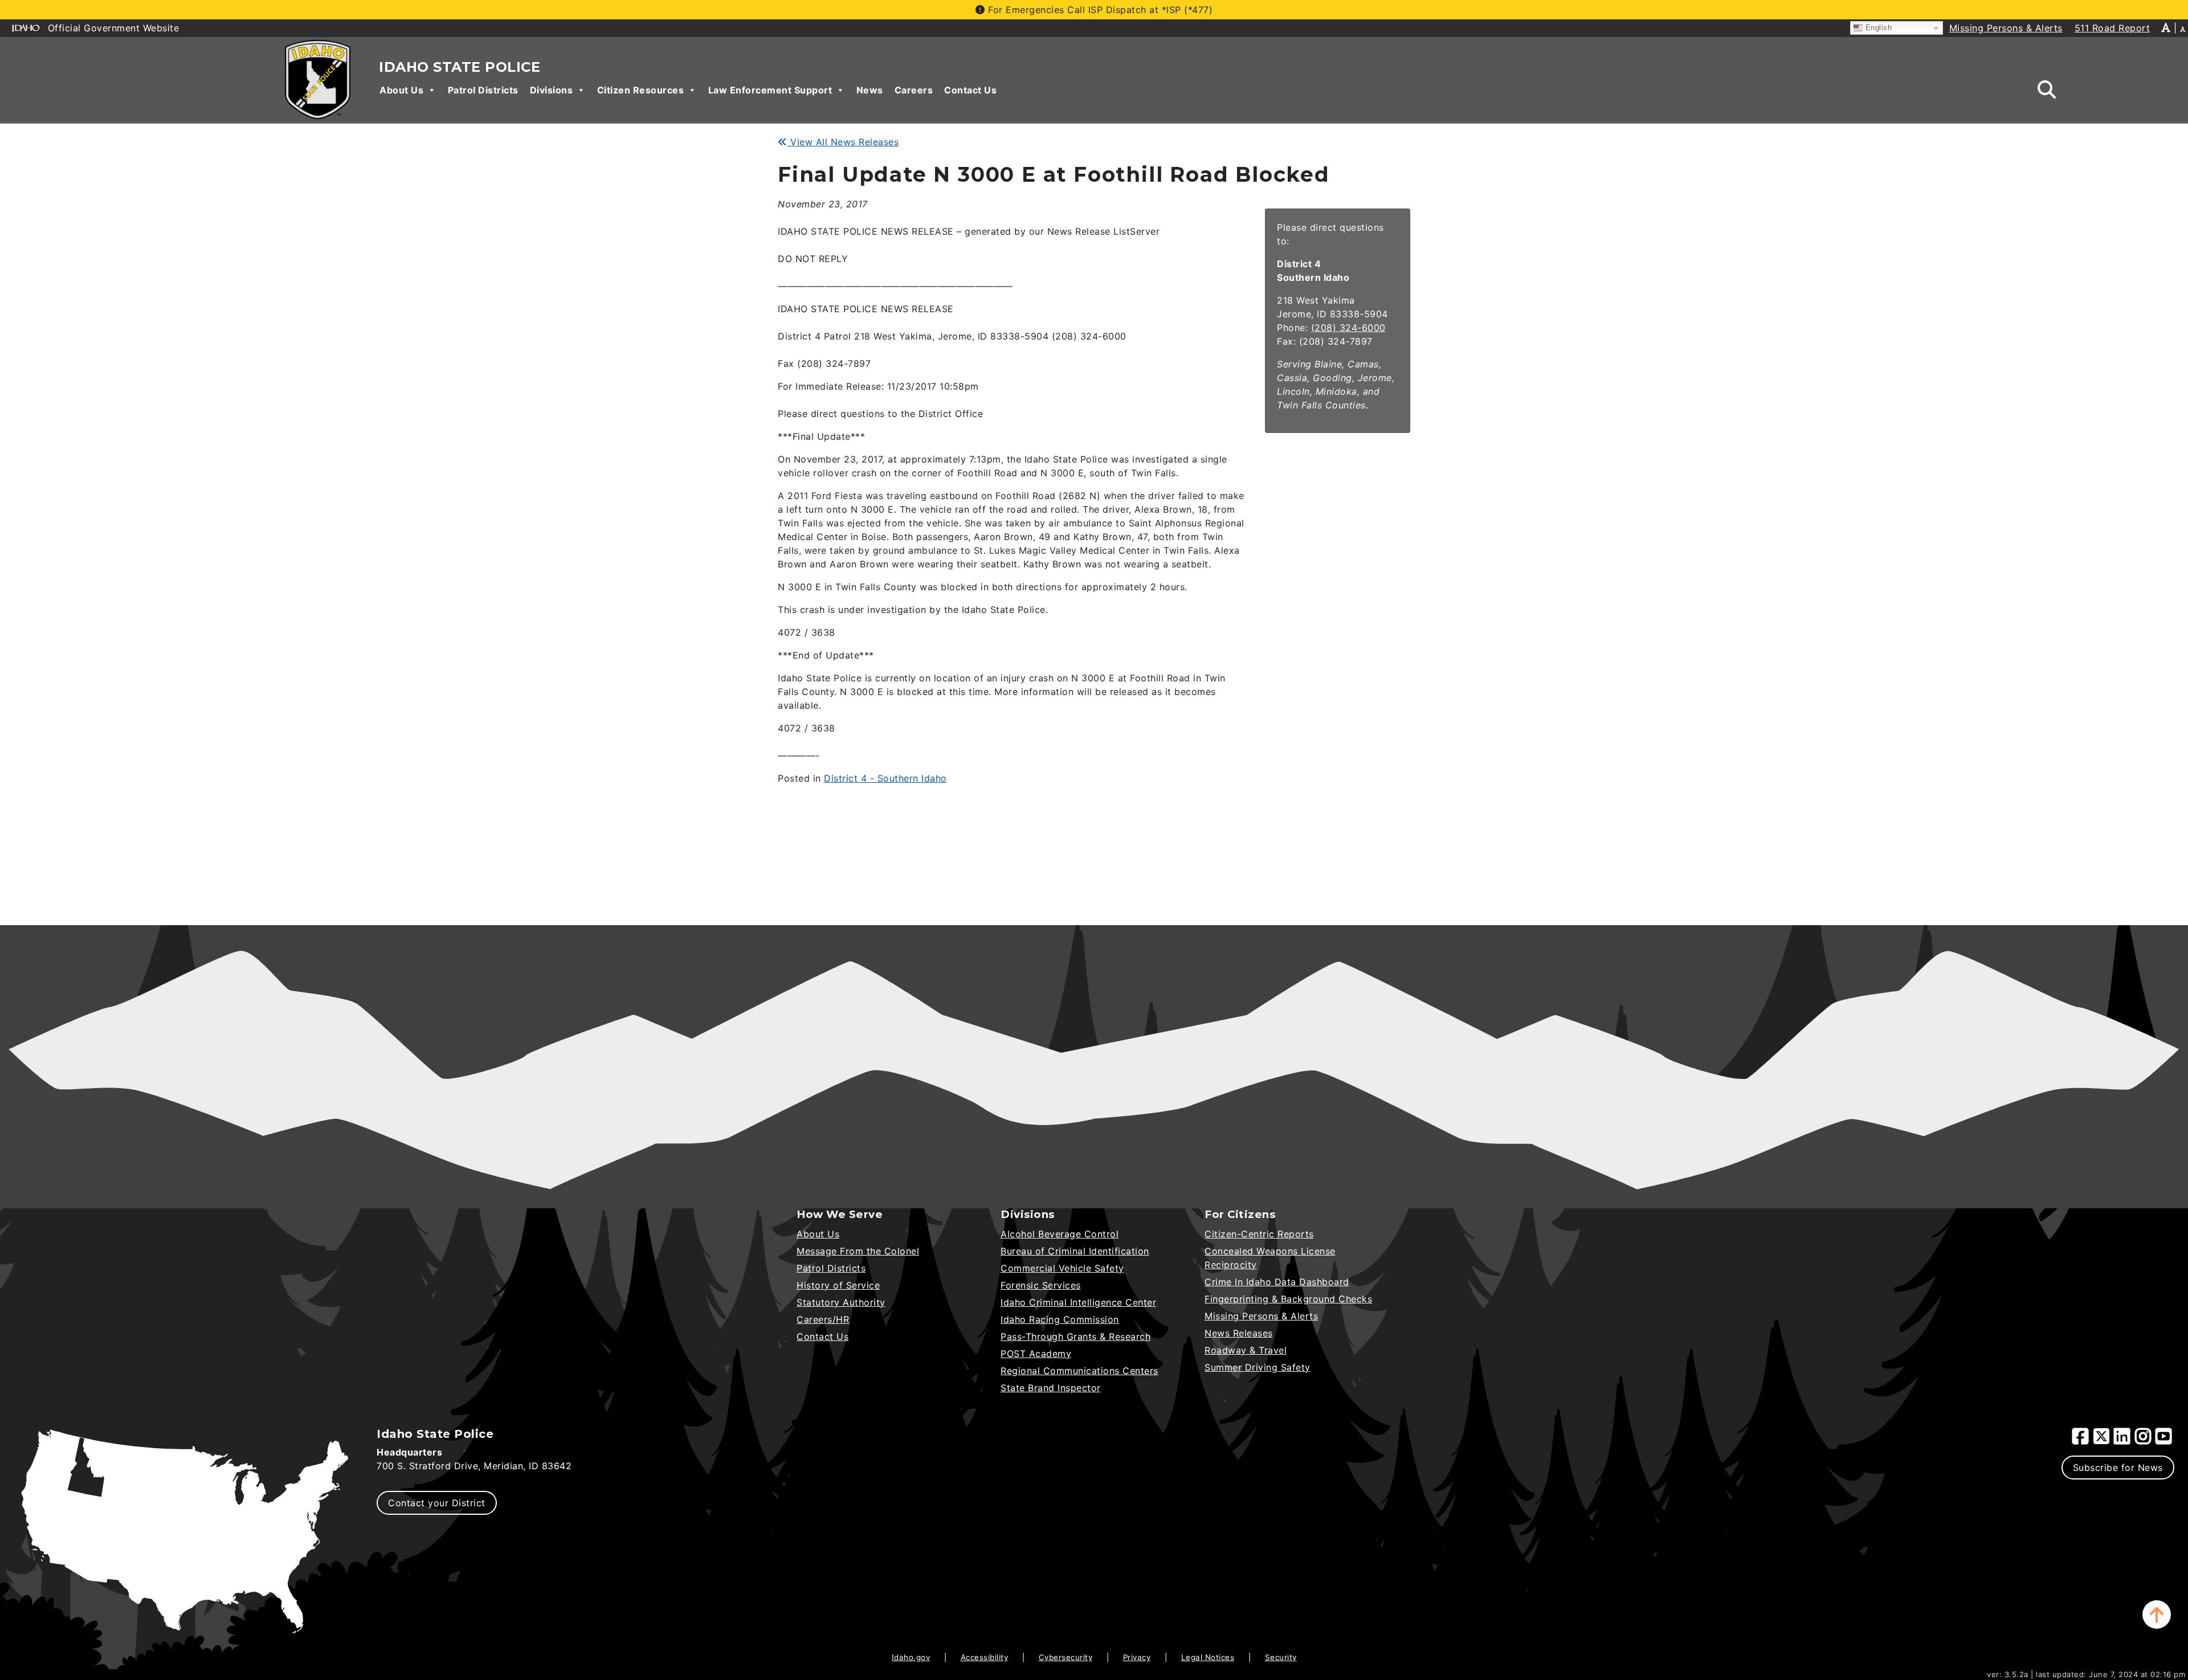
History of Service (838, 1285)
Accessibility (985, 1657)
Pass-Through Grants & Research (1075, 1336)
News (870, 90)
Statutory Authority (841, 1302)
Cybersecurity (1066, 1657)
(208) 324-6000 (1348, 328)
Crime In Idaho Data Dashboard (1277, 1282)
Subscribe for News (2118, 1468)
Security (1281, 1657)
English (1877, 28)
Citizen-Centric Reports (1259, 1234)
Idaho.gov (911, 1657)
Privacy (1137, 1657)
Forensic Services (1041, 1285)
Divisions (552, 90)
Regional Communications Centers (1079, 1371)
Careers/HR (823, 1319)
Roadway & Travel (1246, 1350)
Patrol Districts (483, 90)
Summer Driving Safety (1258, 1367)
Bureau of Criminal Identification (1075, 1251)
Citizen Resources (641, 90)
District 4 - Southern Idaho (885, 778)
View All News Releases (843, 142)
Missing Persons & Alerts (1261, 1316)
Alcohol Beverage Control (1060, 1234)
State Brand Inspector (1051, 1388)
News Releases (1239, 1333)
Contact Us (970, 90)
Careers (914, 90)
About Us (401, 90)
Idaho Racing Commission (1060, 1319)
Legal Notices (1208, 1657)
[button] (2157, 1614)
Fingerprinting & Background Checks (1288, 1299)
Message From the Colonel (858, 1251)
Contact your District (437, 1503)
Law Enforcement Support (770, 90)
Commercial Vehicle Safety (1062, 1268)
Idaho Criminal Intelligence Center (1078, 1302)
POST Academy (1036, 1354)
